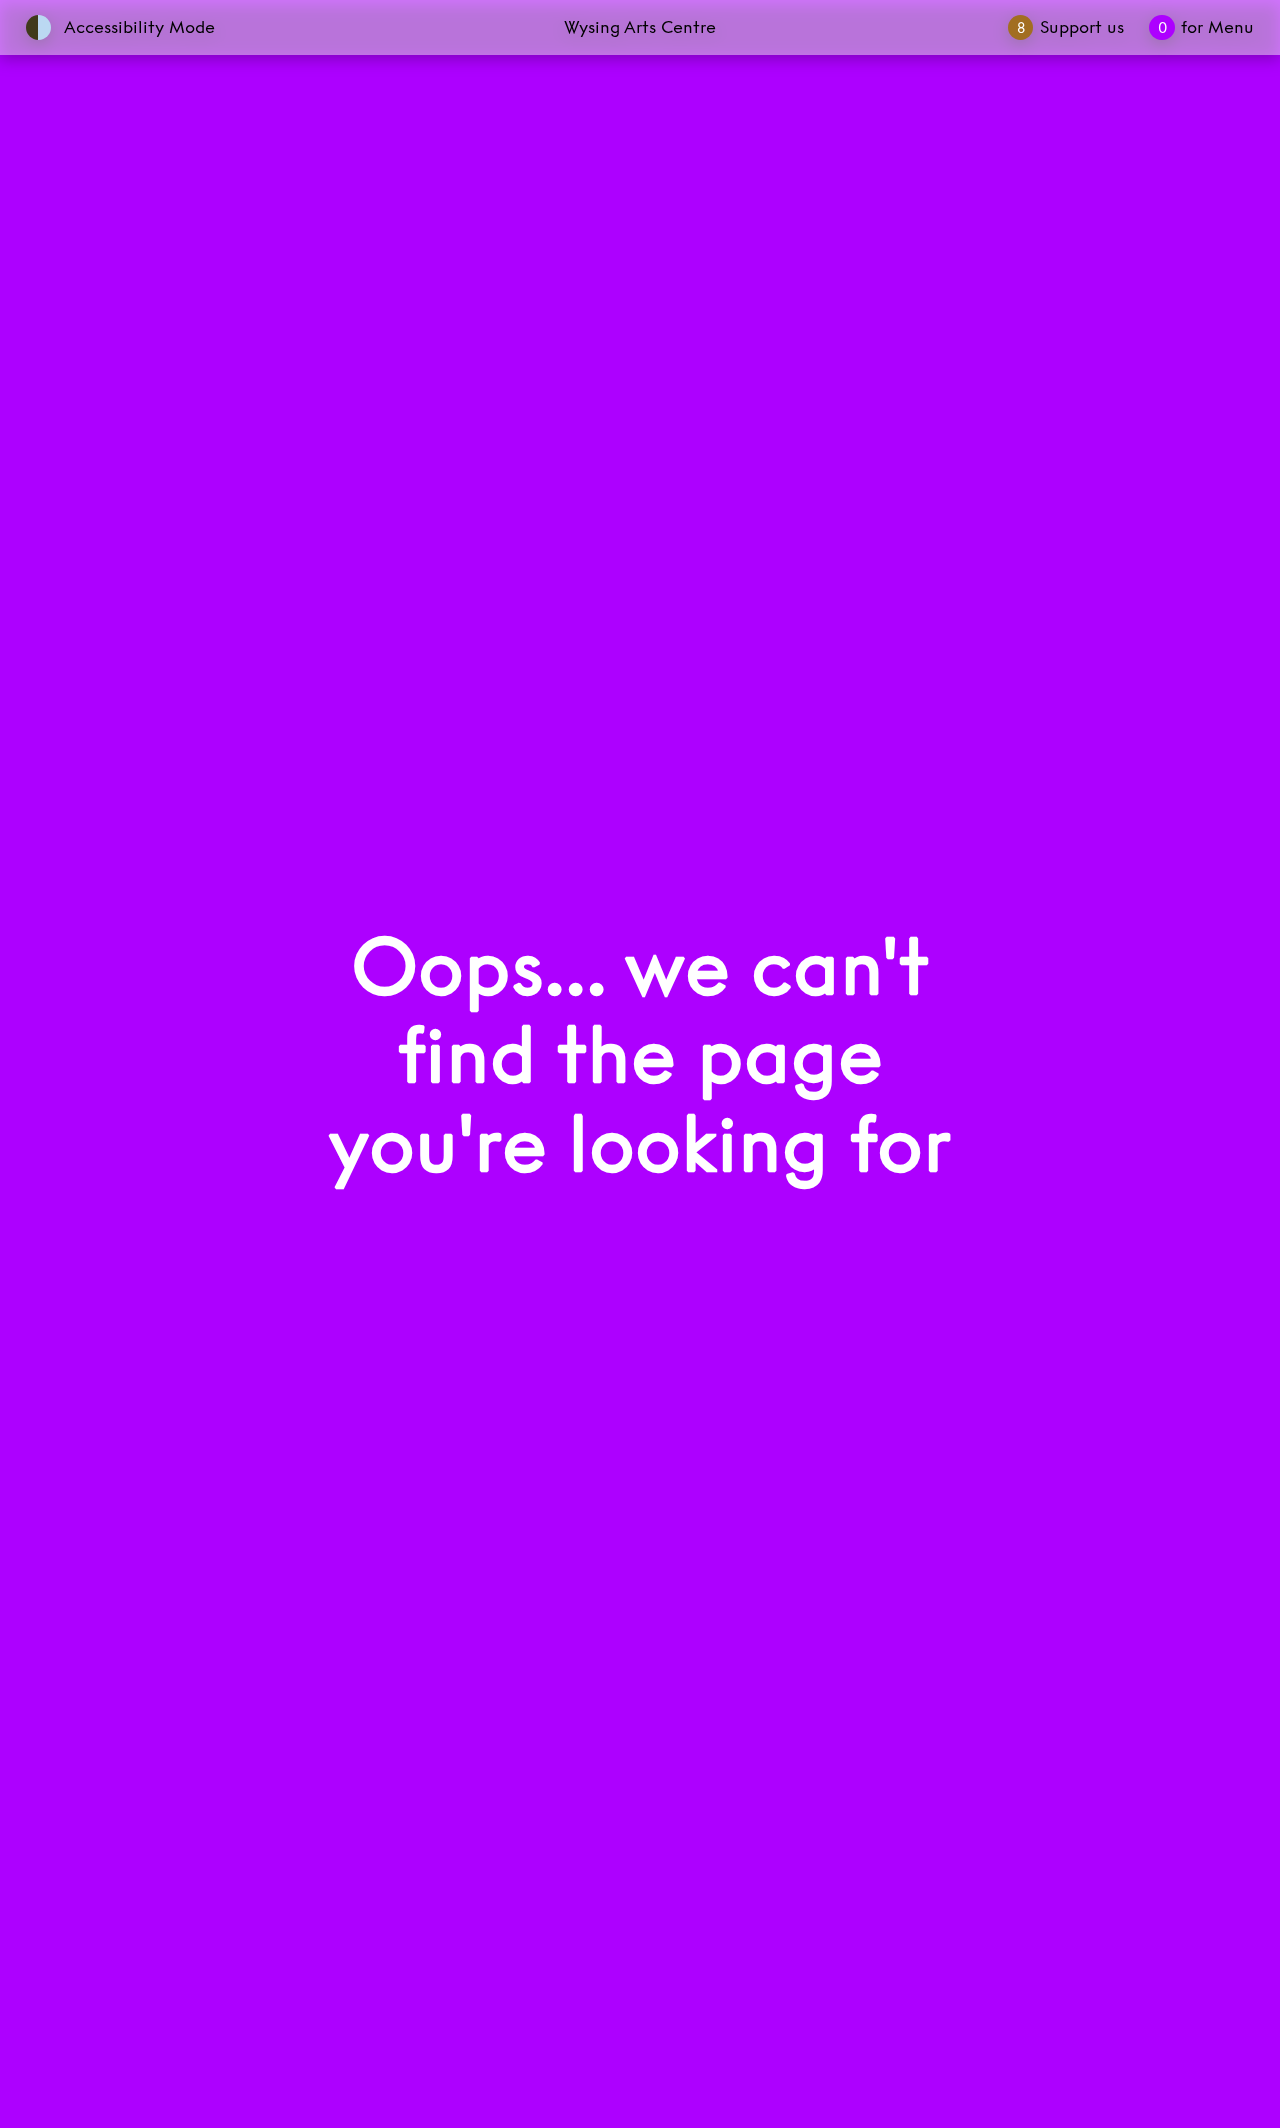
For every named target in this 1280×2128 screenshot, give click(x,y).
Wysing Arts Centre (640, 27)
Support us (1070, 27)
